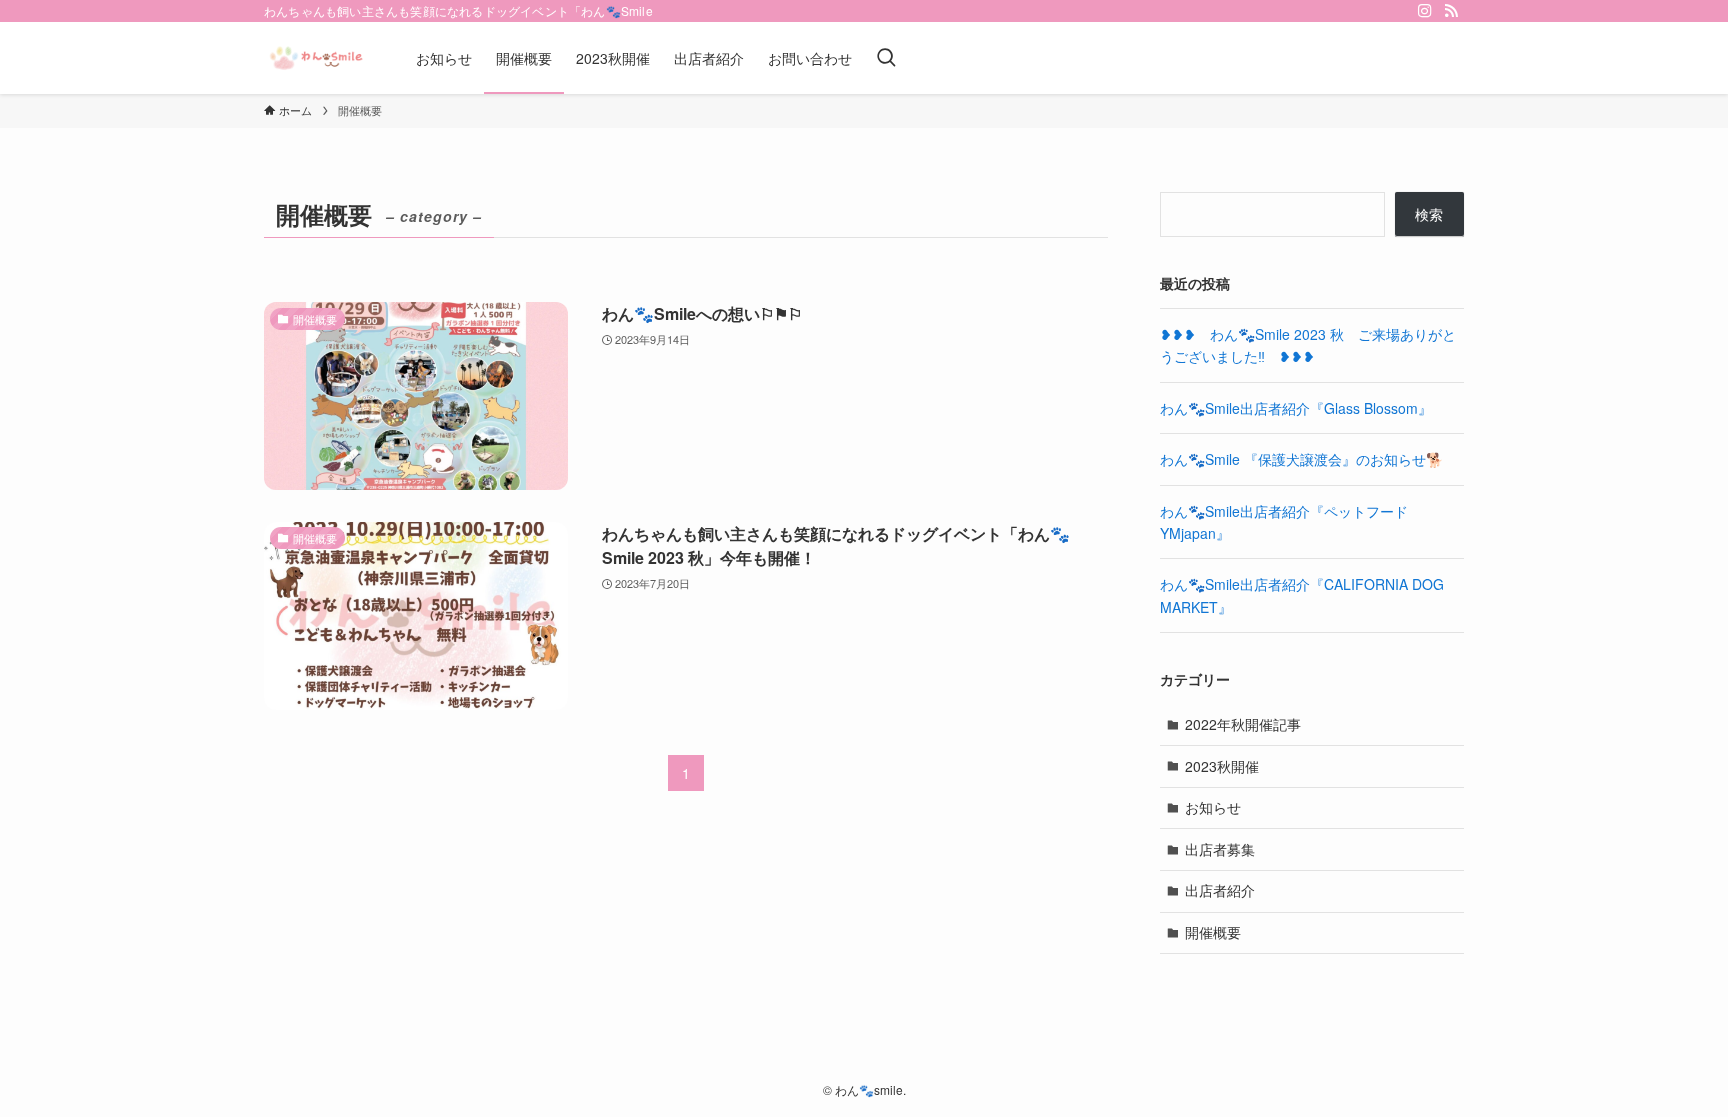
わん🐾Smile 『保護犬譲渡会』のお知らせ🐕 (1301, 459)
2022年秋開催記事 (1243, 724)
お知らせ (1213, 807)
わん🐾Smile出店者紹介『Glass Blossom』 (1296, 408)
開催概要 (1213, 932)
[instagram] (1425, 11)
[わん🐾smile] (314, 58)
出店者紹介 (1220, 890)
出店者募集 (1220, 849)
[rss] (1451, 11)
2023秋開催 (1222, 766)
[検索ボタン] (886, 58)
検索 (1429, 214)
